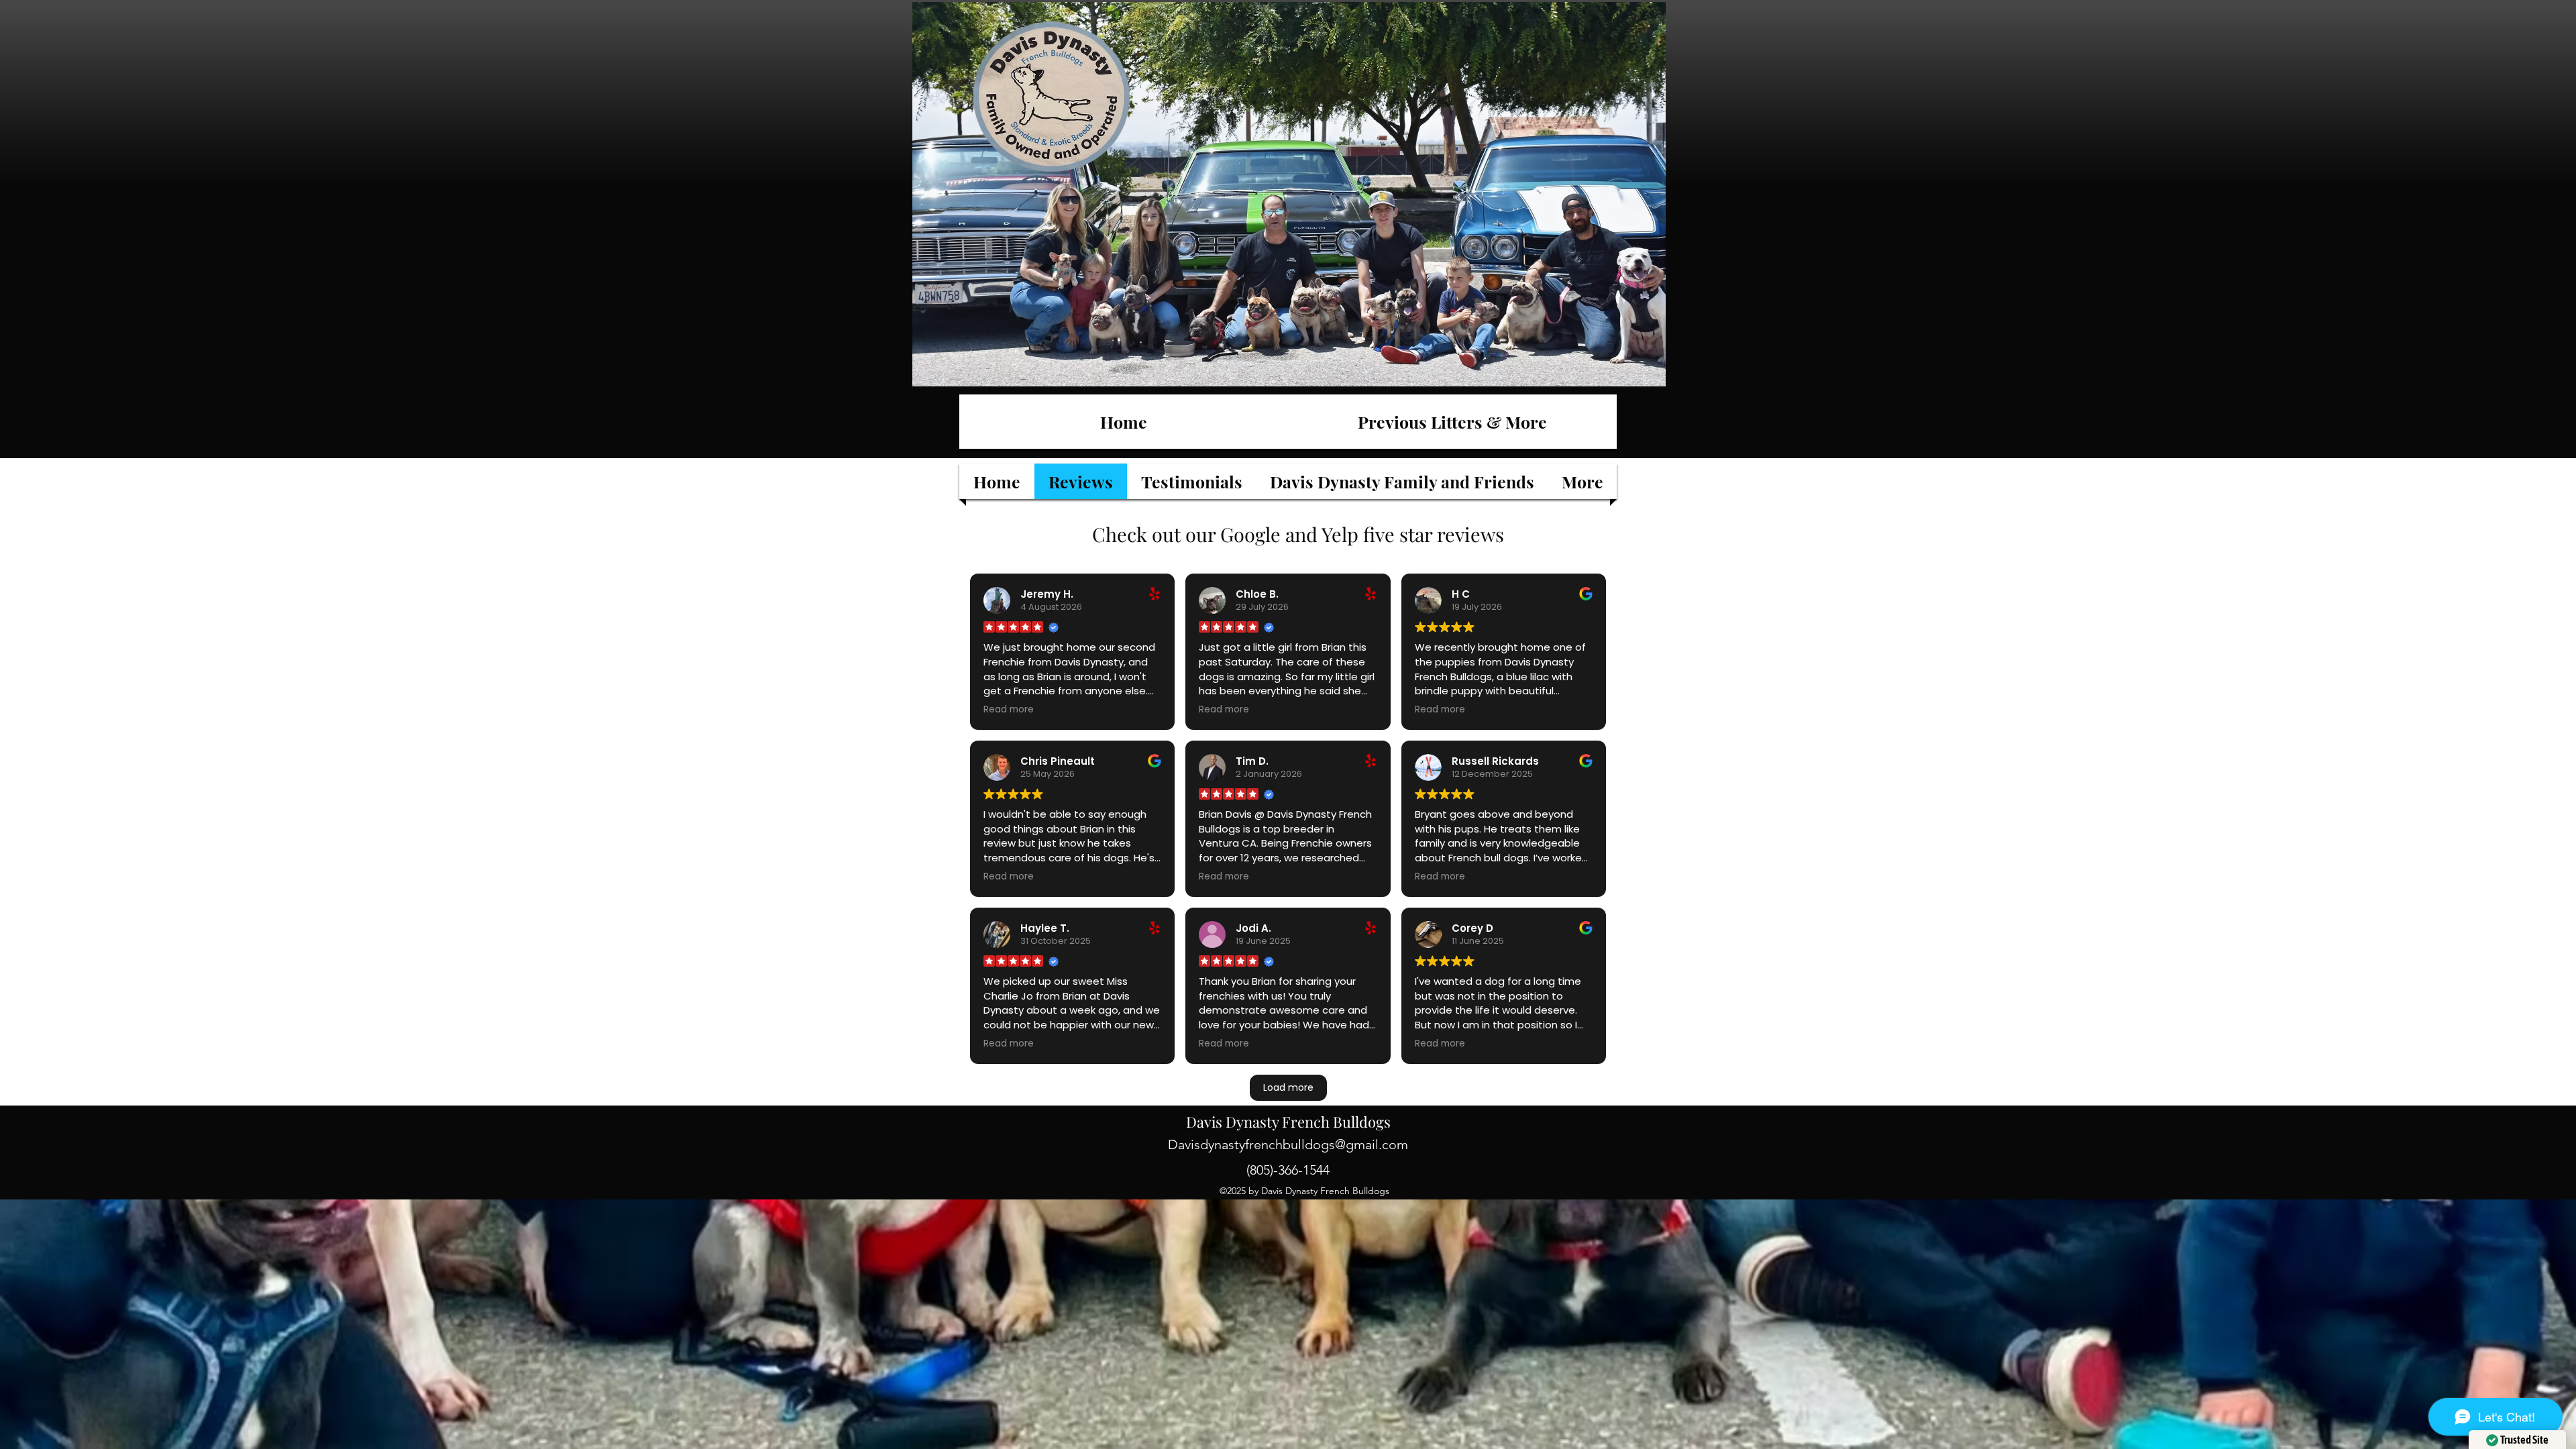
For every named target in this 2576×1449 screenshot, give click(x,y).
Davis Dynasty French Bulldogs (1288, 1122)
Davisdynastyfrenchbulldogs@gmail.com (1288, 1144)
